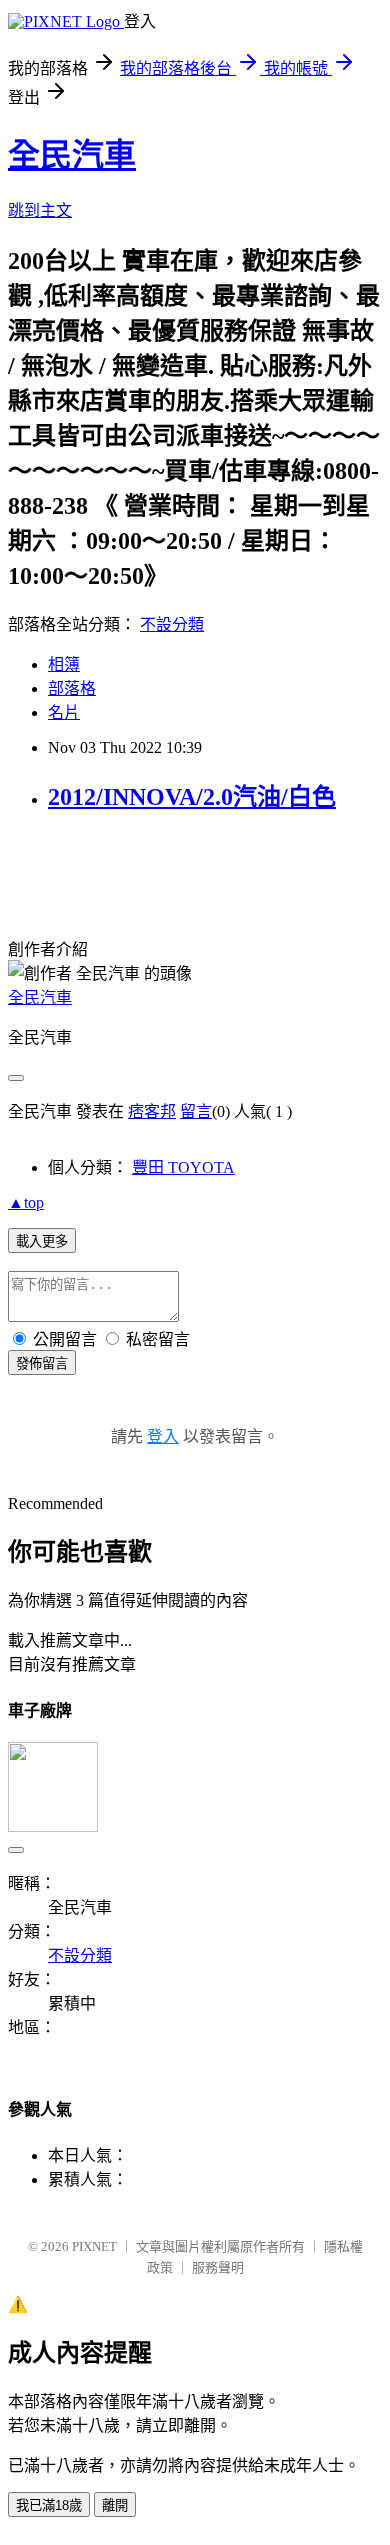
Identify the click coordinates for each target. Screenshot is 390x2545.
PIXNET (94, 2246)
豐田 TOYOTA (183, 1167)
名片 (64, 712)
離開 (115, 2505)
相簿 (64, 664)
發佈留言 (42, 1363)
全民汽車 (72, 155)
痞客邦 (152, 1111)
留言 (196, 1111)
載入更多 (42, 1241)
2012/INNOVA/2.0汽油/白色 (192, 797)
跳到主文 (40, 210)
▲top (26, 1202)
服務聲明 (218, 2267)
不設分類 (172, 624)
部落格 (72, 688)
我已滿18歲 (49, 2505)
